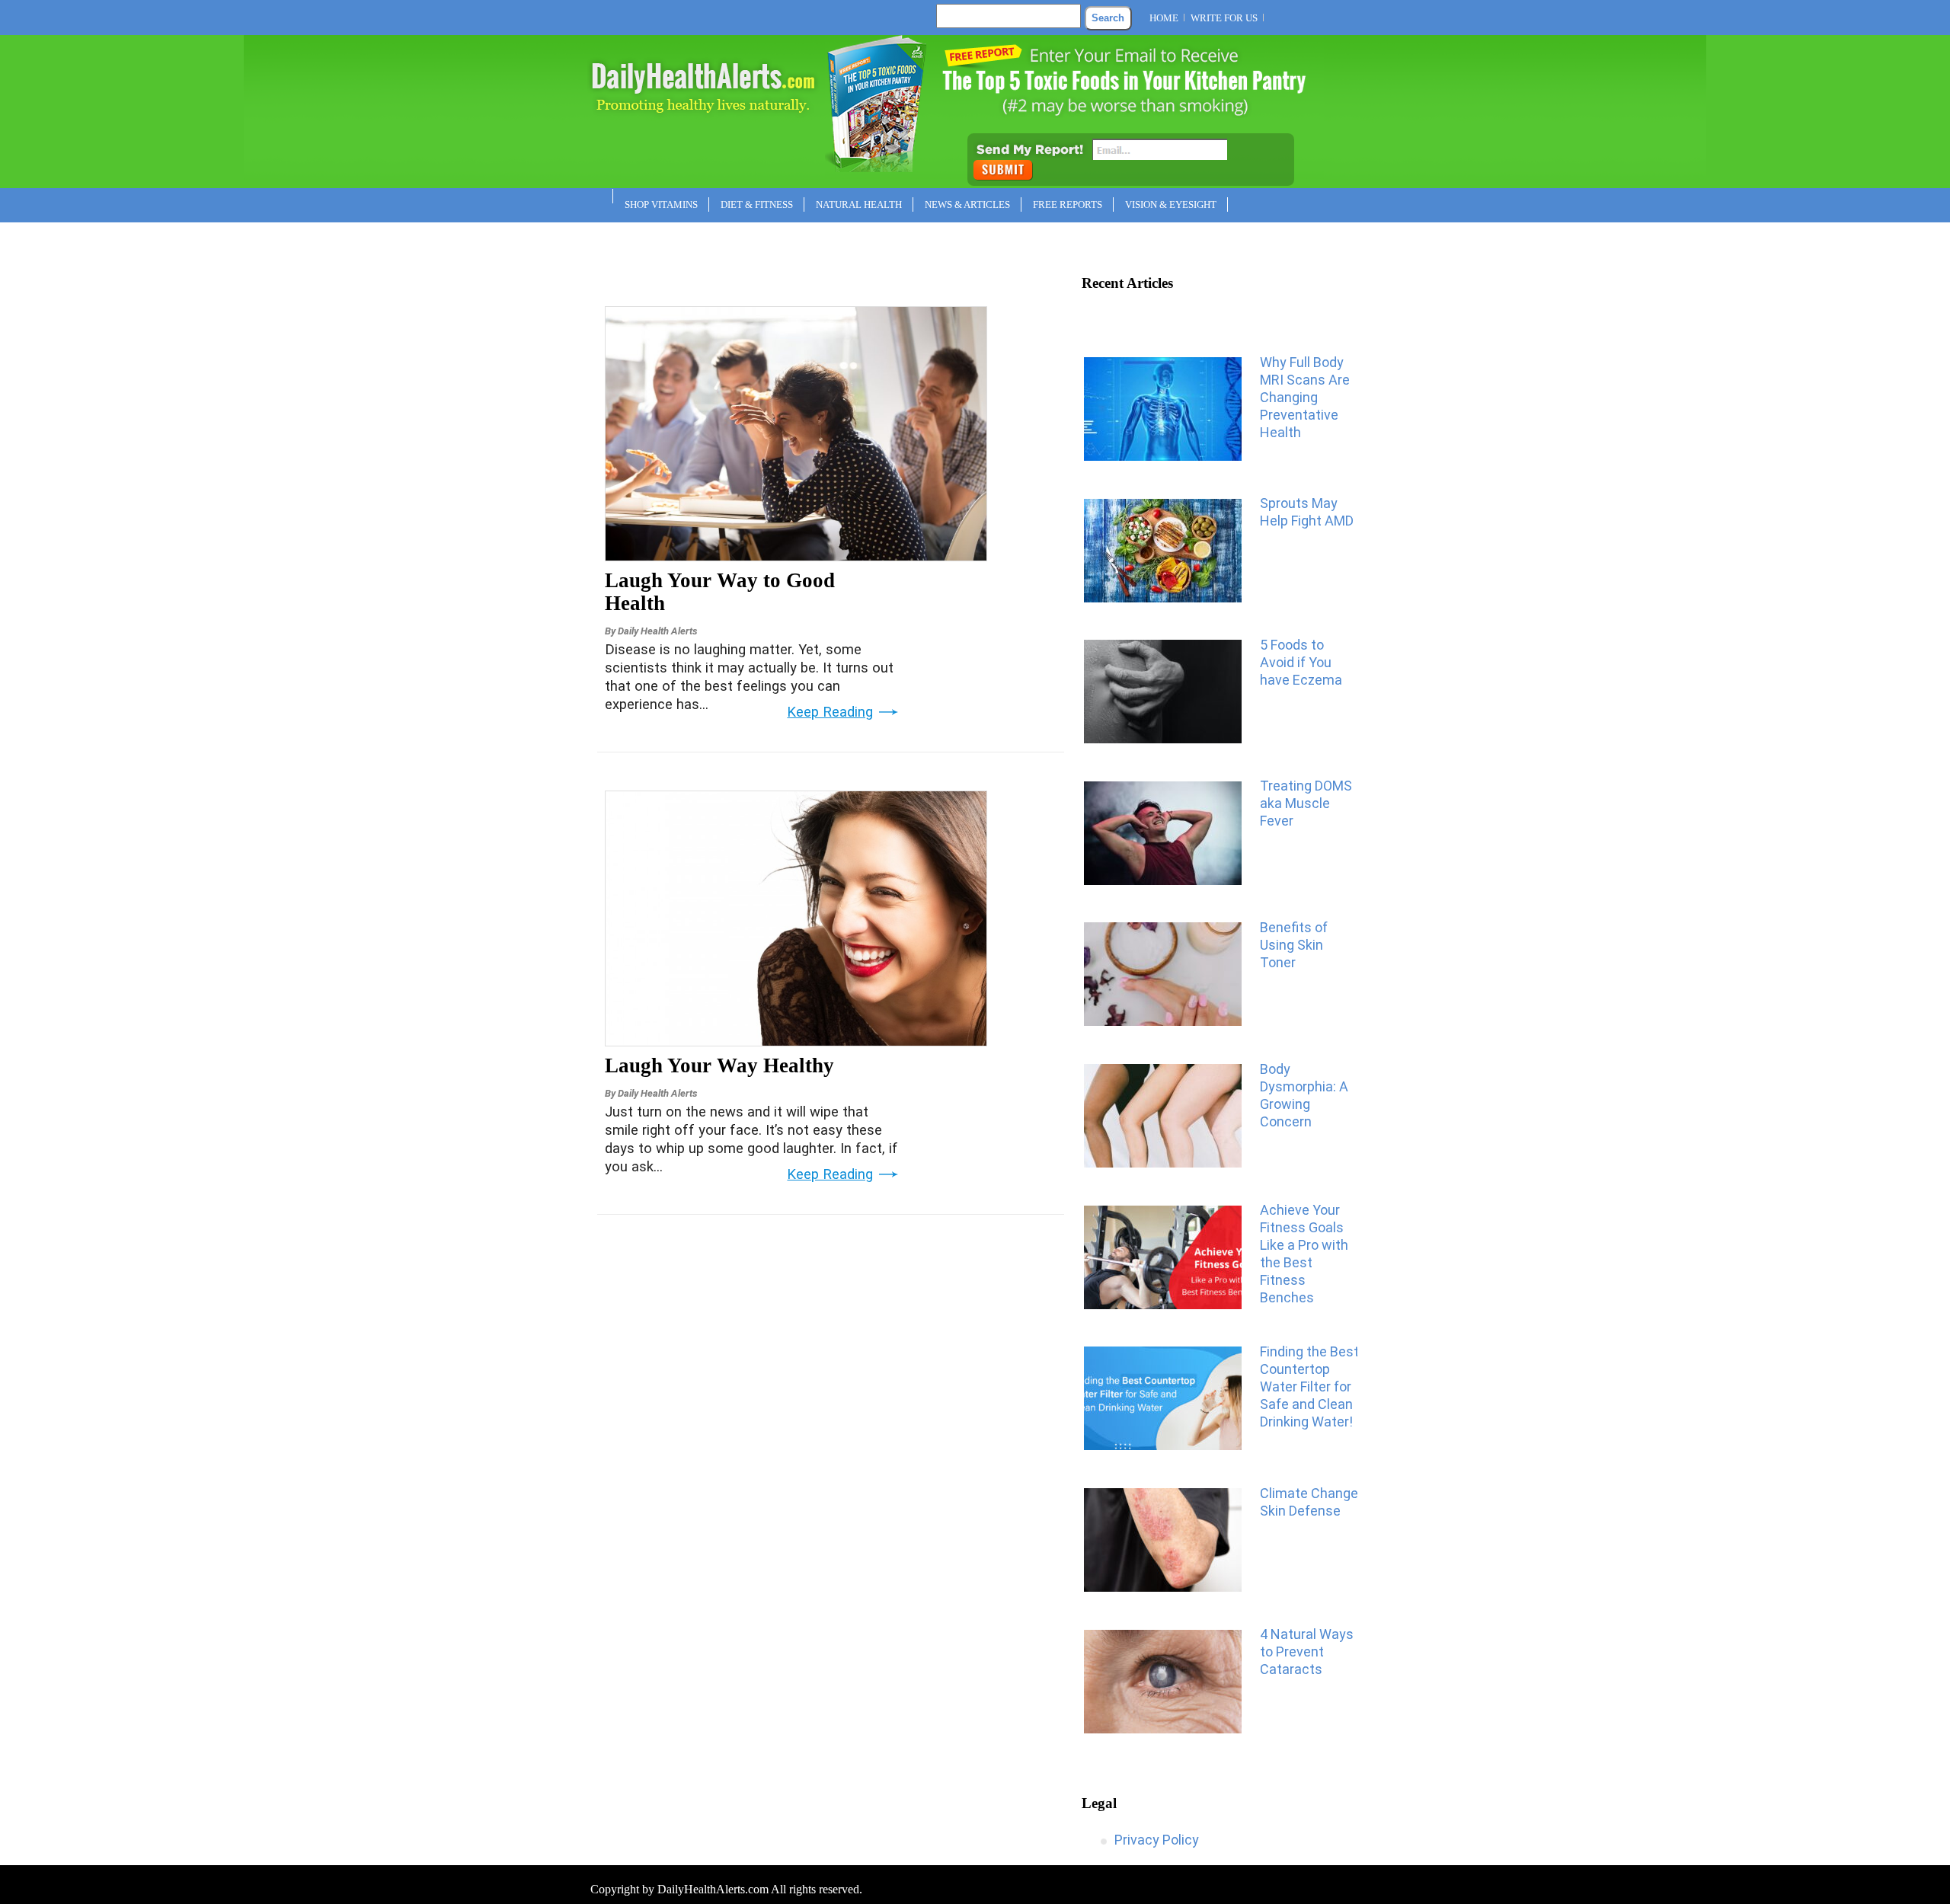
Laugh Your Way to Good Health (720, 592)
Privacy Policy (1157, 1840)
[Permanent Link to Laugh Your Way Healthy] (796, 1041)
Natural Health (859, 204)
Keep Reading (830, 712)
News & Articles (967, 204)
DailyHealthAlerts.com (713, 1889)
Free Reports (1068, 204)
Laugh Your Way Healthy (719, 1065)
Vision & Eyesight (1171, 204)
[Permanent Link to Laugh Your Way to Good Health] (796, 556)
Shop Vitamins (661, 204)
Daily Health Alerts (657, 631)
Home (1164, 18)
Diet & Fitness (757, 204)
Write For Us (1224, 18)
